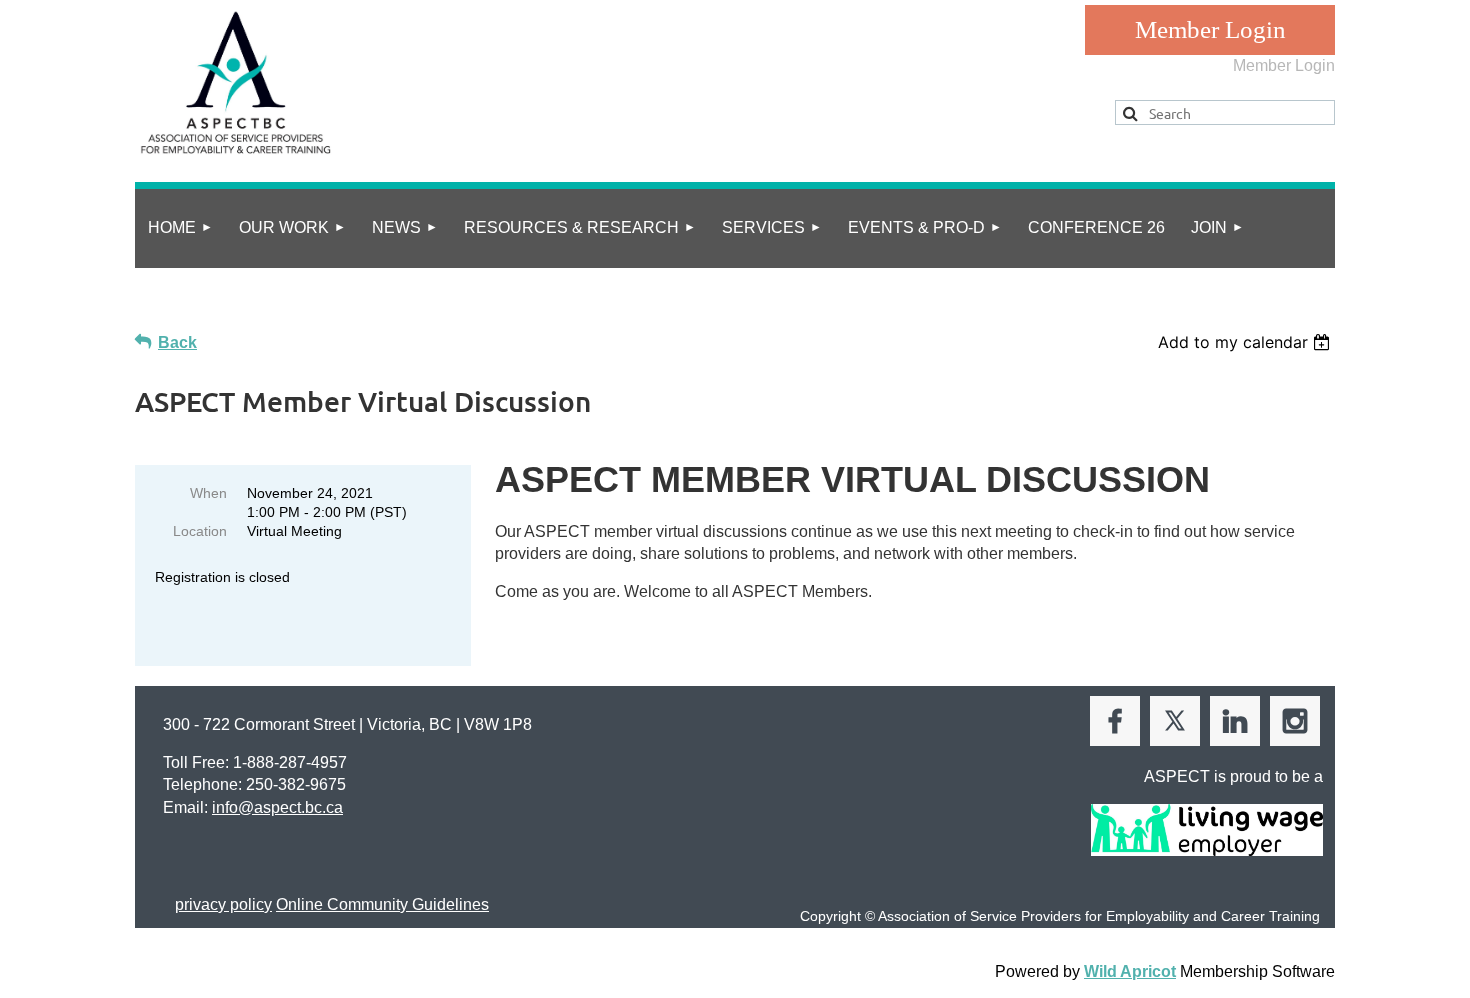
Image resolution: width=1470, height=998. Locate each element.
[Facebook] (1115, 721)
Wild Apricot (1130, 971)
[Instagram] (1295, 721)
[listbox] (1246, 342)
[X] (1175, 721)
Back (177, 342)
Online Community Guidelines (382, 904)
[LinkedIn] (1235, 721)
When (208, 493)
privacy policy (223, 904)
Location (200, 531)
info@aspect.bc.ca (277, 807)
